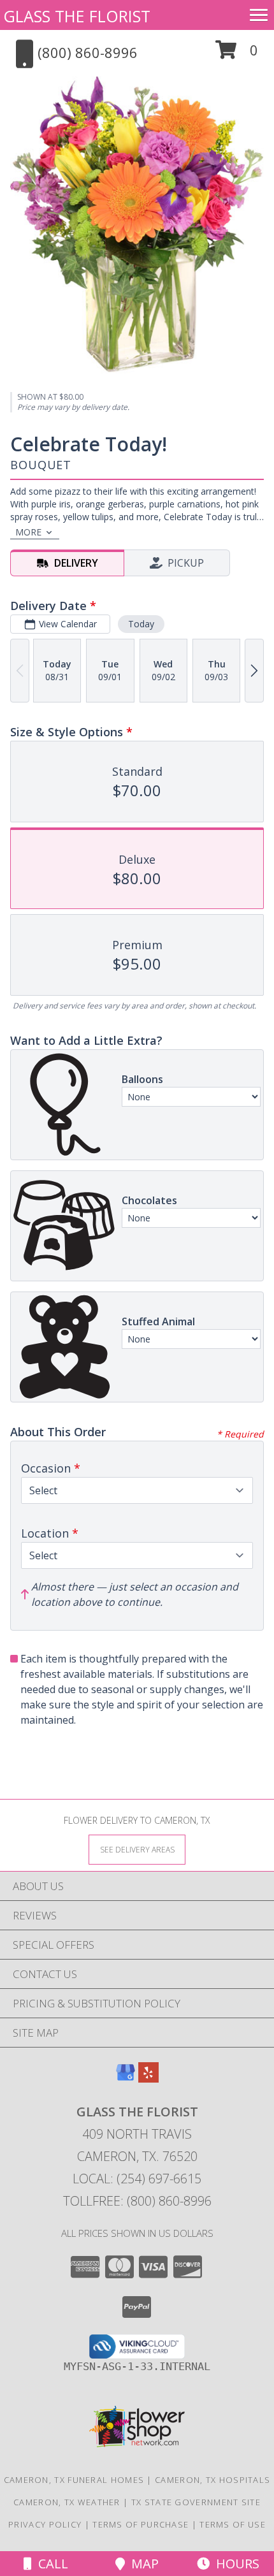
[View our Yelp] (148, 2078)
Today (141, 624)
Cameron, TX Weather (67, 2502)
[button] (237, 55)
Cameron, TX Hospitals (213, 2480)
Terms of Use (233, 2524)
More (28, 532)
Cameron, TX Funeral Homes (74, 2480)
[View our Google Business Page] (126, 2078)
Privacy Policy (45, 2524)
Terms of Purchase (141, 2524)
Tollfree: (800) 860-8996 (137, 2201)
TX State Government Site (196, 2502)
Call (50, 2564)
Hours (234, 2564)
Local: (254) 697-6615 (137, 2179)
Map (142, 2564)
